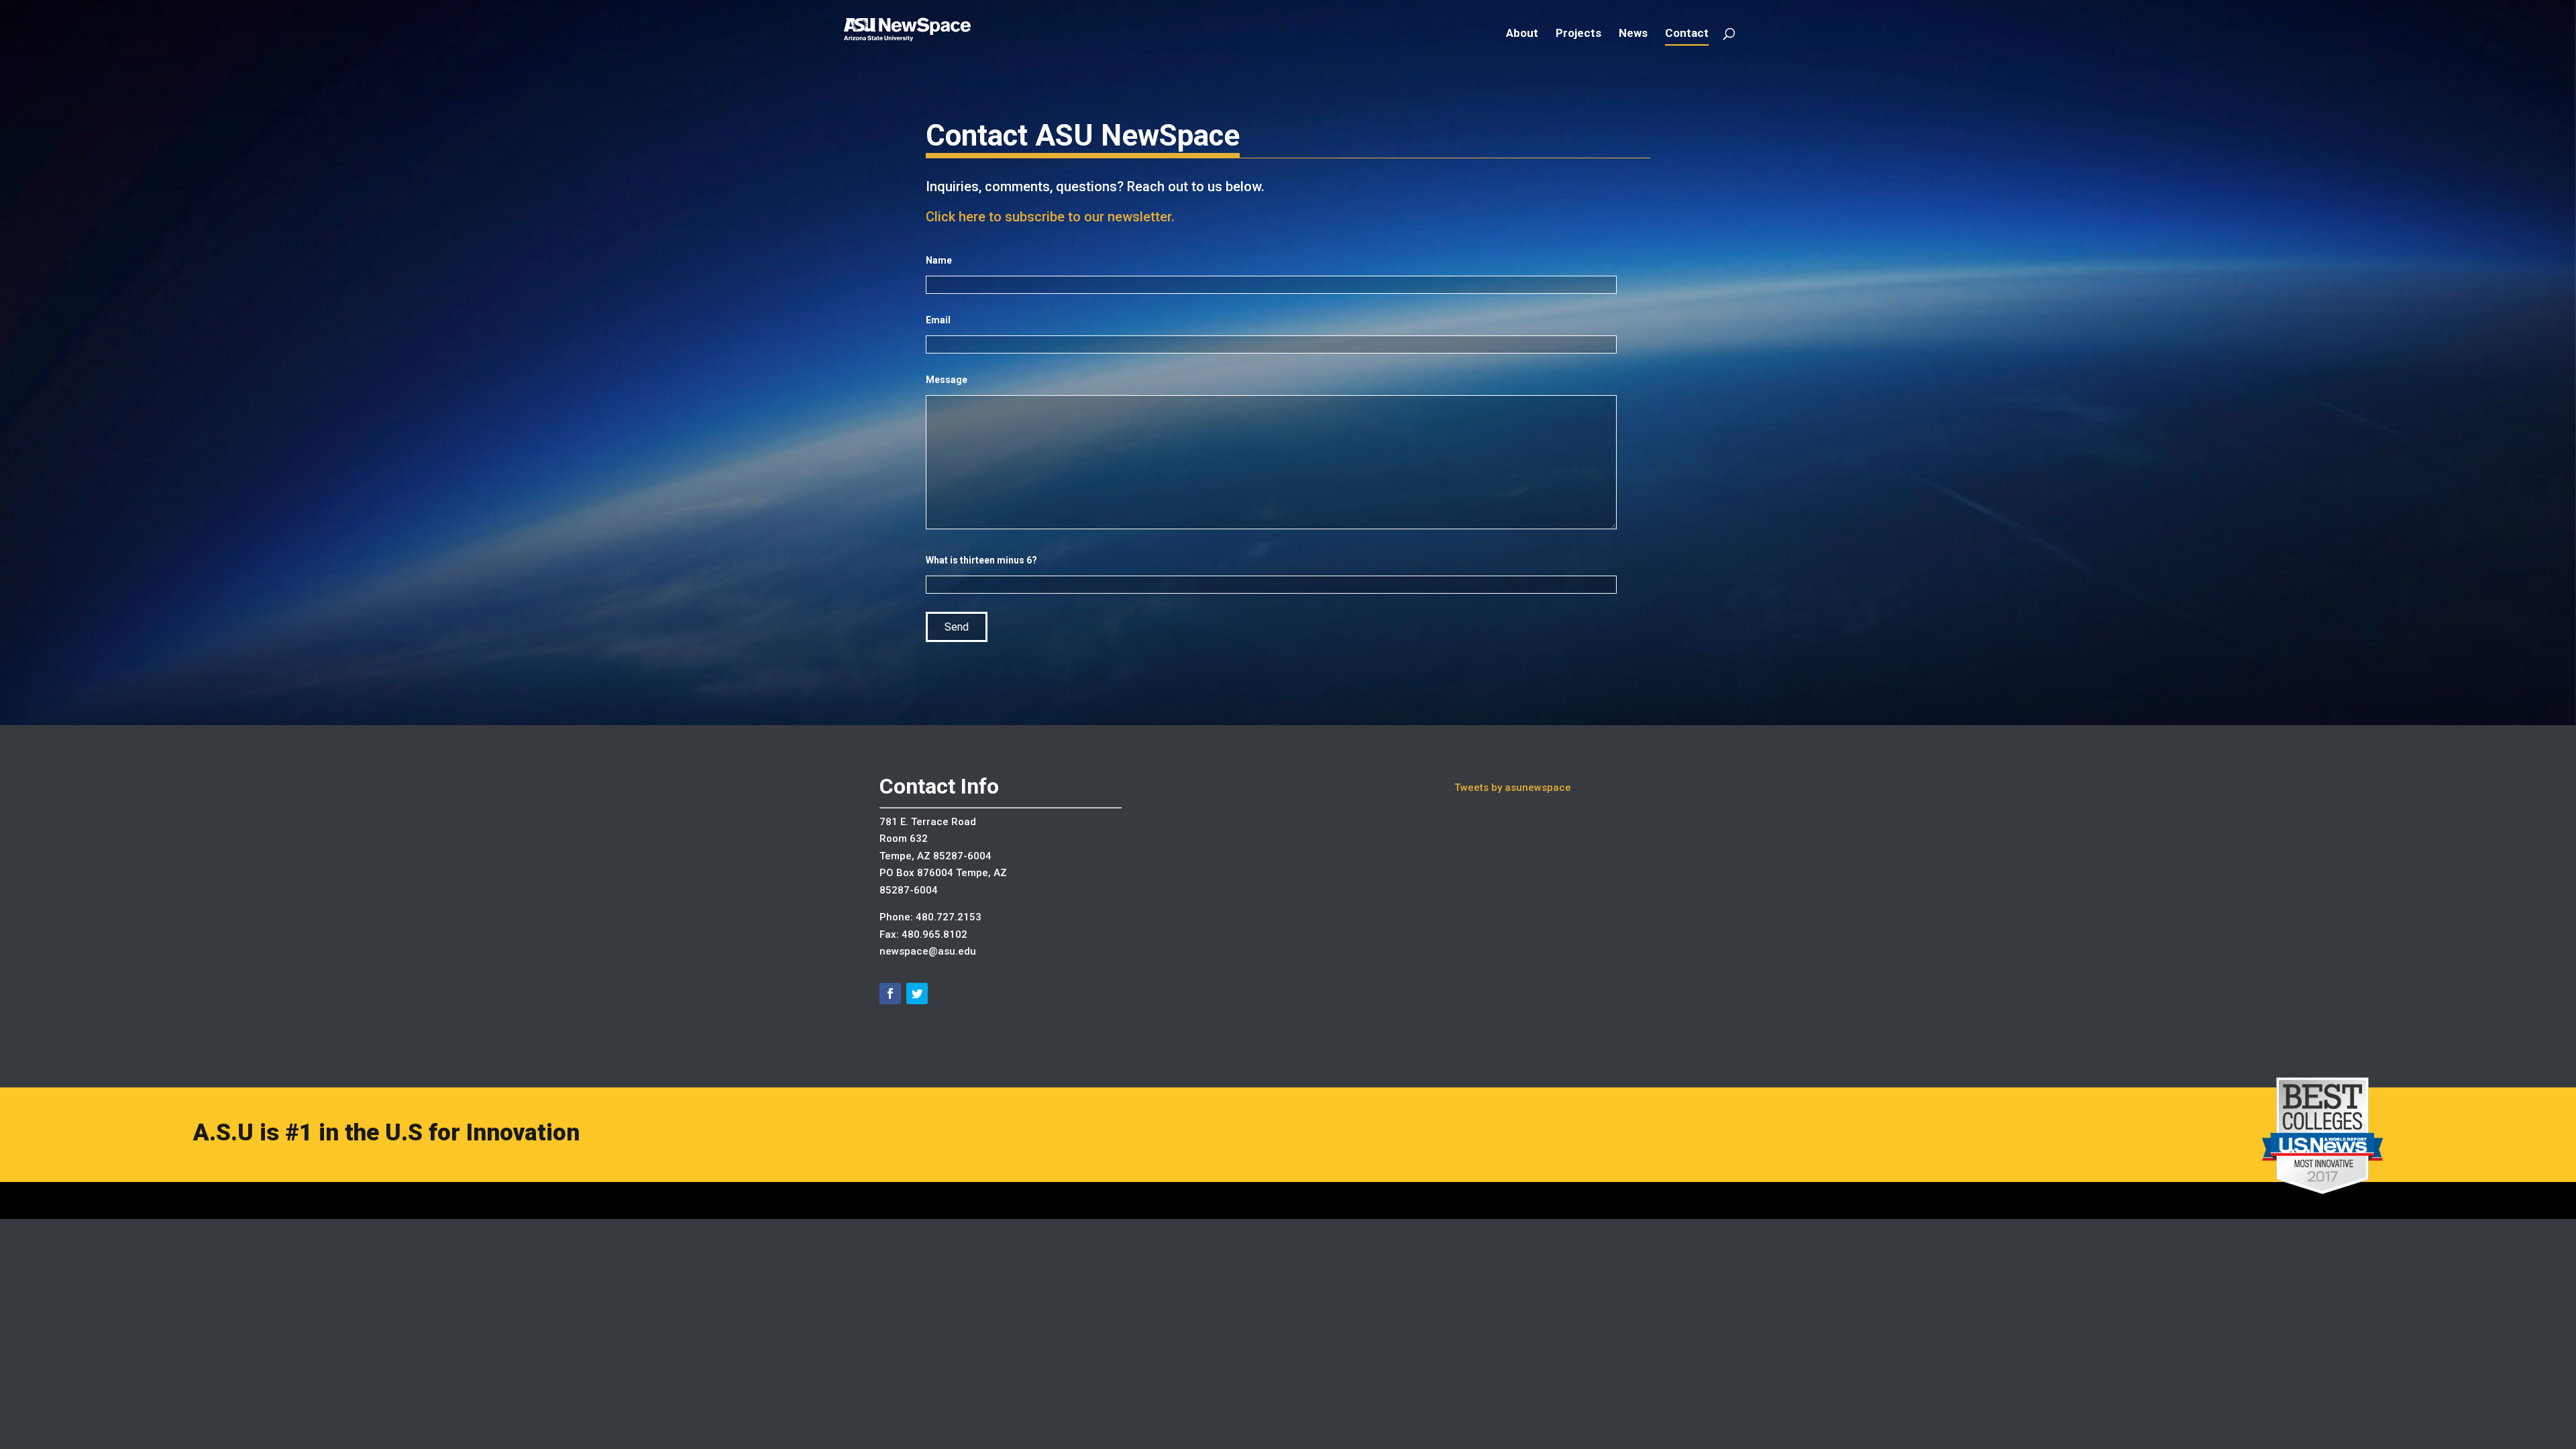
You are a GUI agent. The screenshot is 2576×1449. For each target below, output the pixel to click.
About (1522, 34)
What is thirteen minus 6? (981, 560)
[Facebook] (890, 994)
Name (939, 260)
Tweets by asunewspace (1513, 788)
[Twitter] (917, 994)
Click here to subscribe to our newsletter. (1050, 217)
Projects (1578, 34)
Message (947, 380)
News (1633, 34)
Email (938, 320)
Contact (1687, 34)
